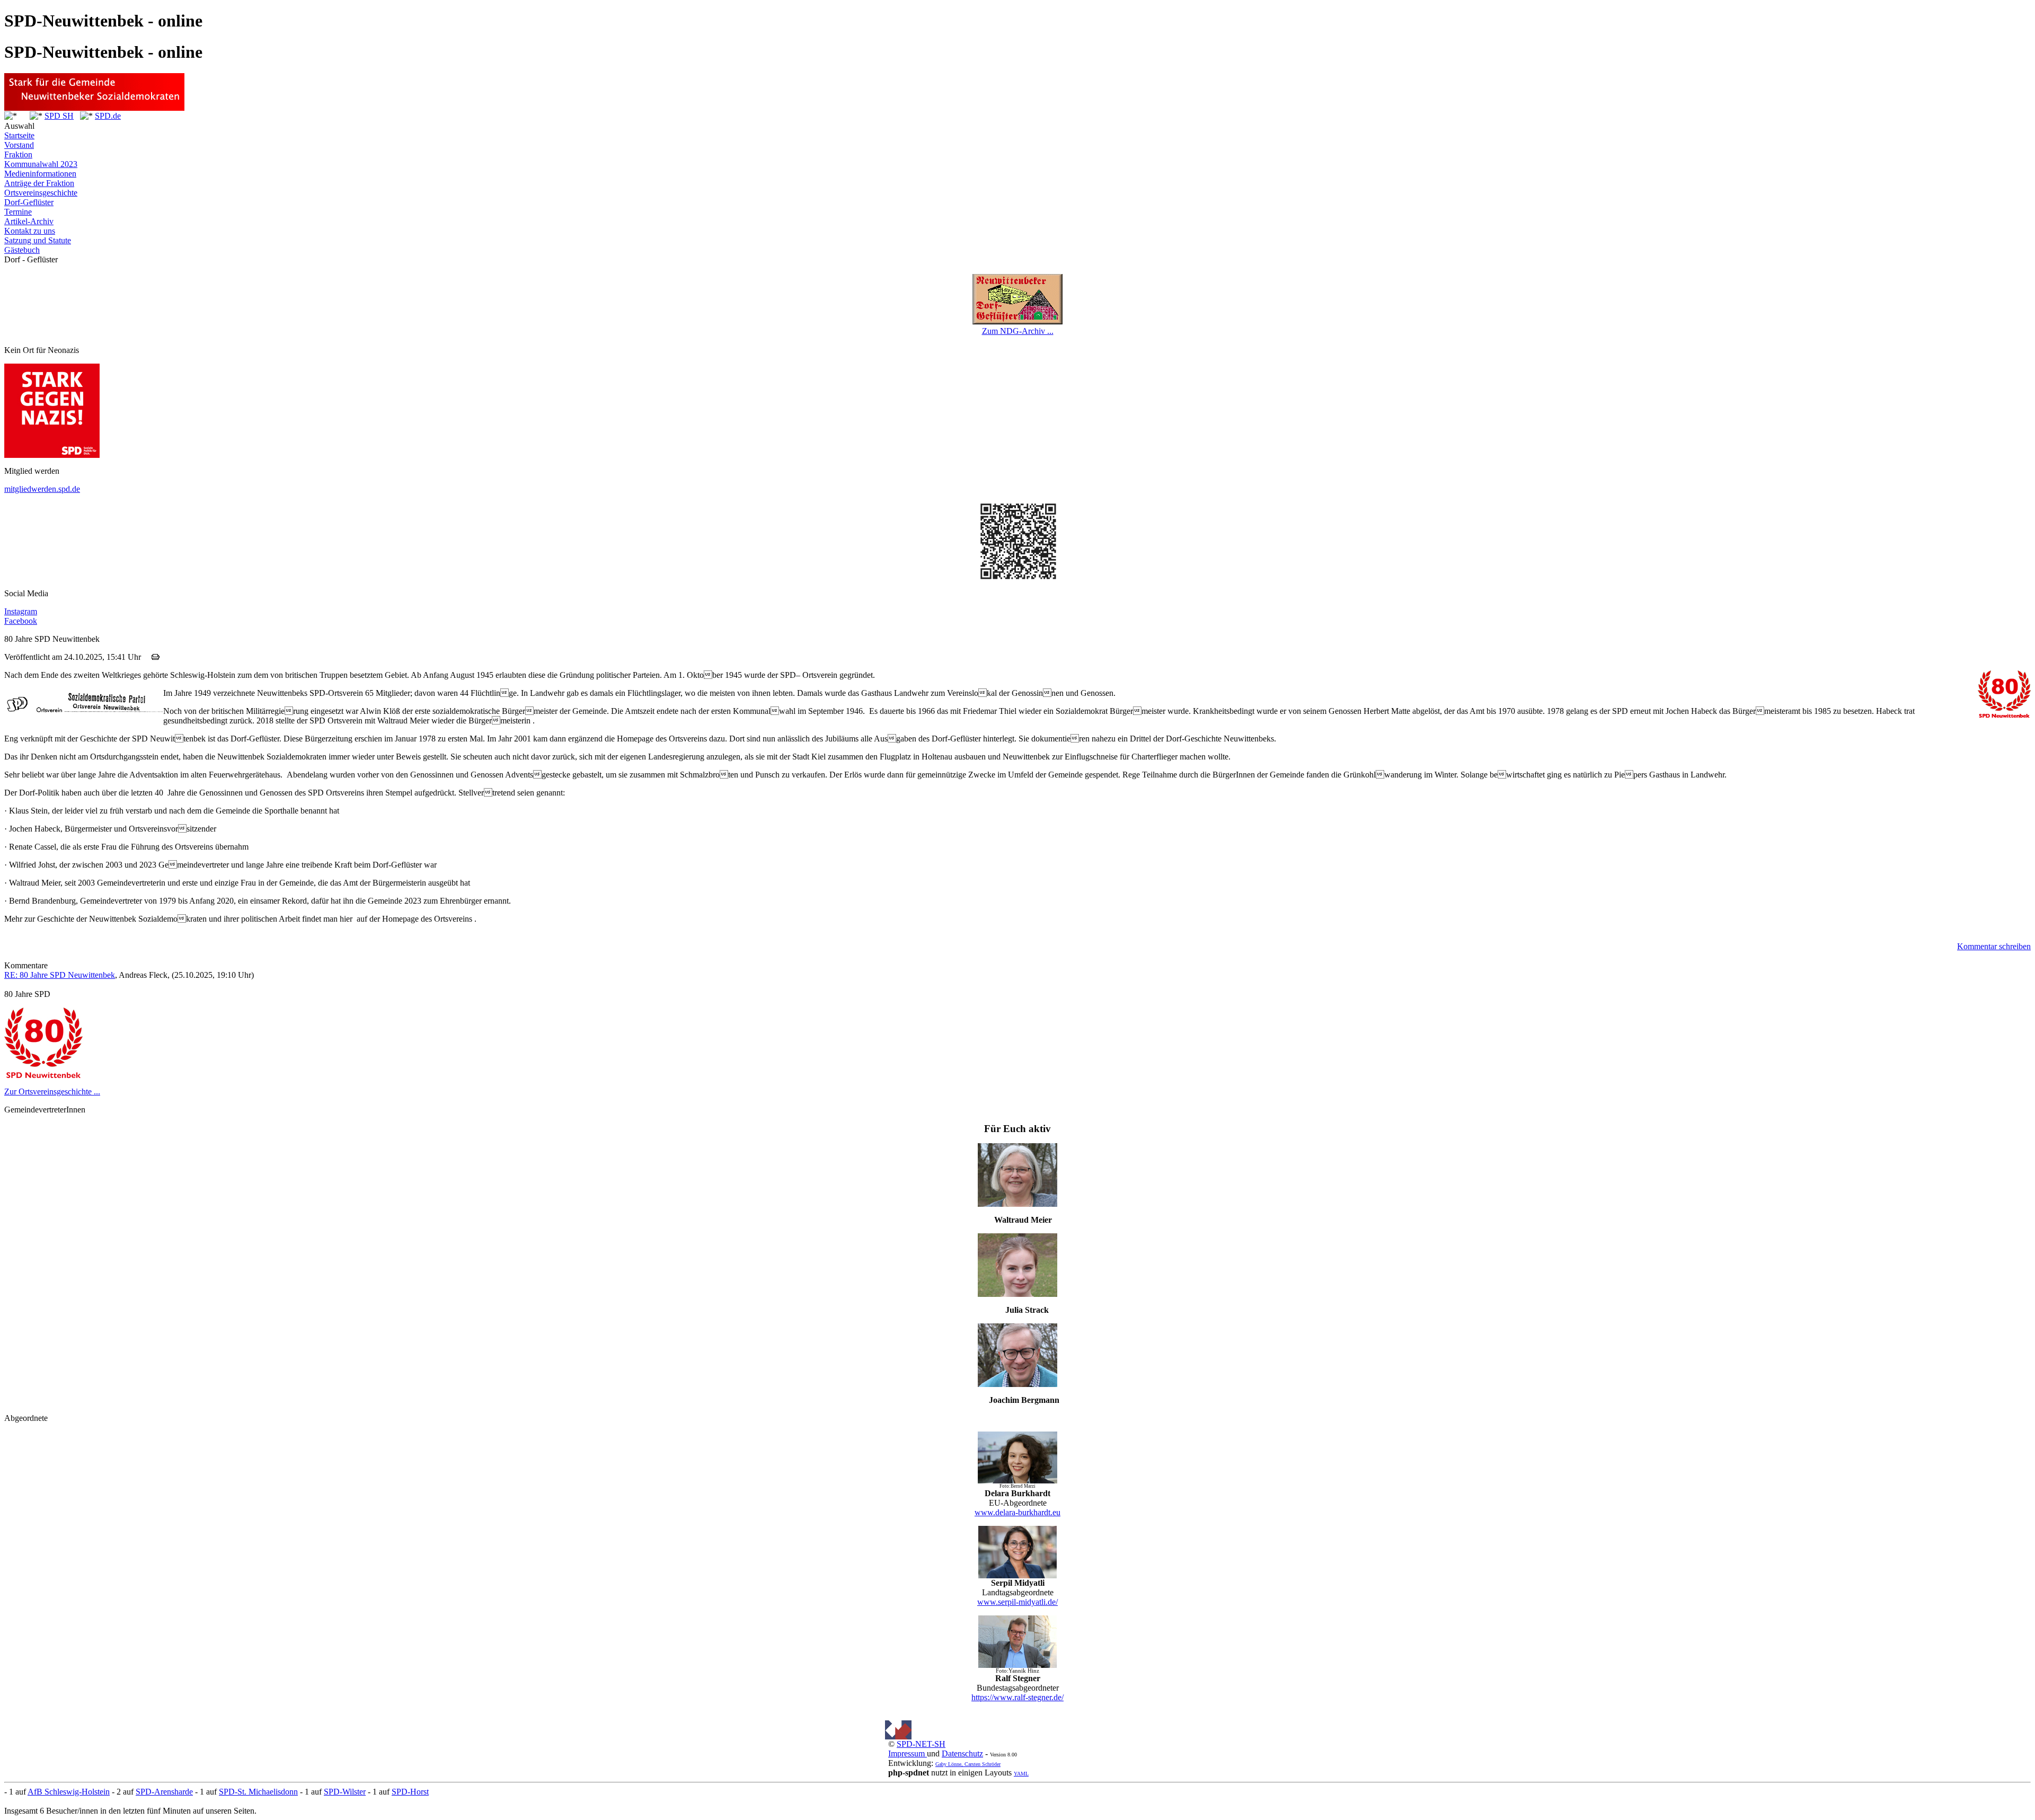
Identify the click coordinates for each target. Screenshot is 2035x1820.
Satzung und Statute (38, 240)
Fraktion (18, 154)
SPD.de (108, 116)
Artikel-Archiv (29, 221)
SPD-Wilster (345, 1792)
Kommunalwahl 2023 (41, 164)
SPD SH (59, 116)
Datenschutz (962, 1753)
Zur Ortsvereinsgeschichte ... (52, 1092)
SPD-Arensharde (164, 1792)
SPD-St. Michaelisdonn (258, 1792)
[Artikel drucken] (156, 657)
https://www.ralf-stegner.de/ (1017, 1697)
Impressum (908, 1753)
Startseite (19, 135)
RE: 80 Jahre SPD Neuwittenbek (60, 975)
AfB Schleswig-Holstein (69, 1792)
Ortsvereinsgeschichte (41, 193)
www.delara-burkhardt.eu (1017, 1512)
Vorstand (19, 145)
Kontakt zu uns (30, 231)
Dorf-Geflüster (29, 202)
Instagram (21, 611)
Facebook (21, 621)
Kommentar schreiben (1994, 946)
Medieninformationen (40, 174)
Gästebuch (22, 250)
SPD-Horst (410, 1792)
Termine (18, 212)
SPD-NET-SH (921, 1744)
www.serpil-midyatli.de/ (1017, 1602)
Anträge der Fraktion (39, 183)
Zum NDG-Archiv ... (1018, 331)
